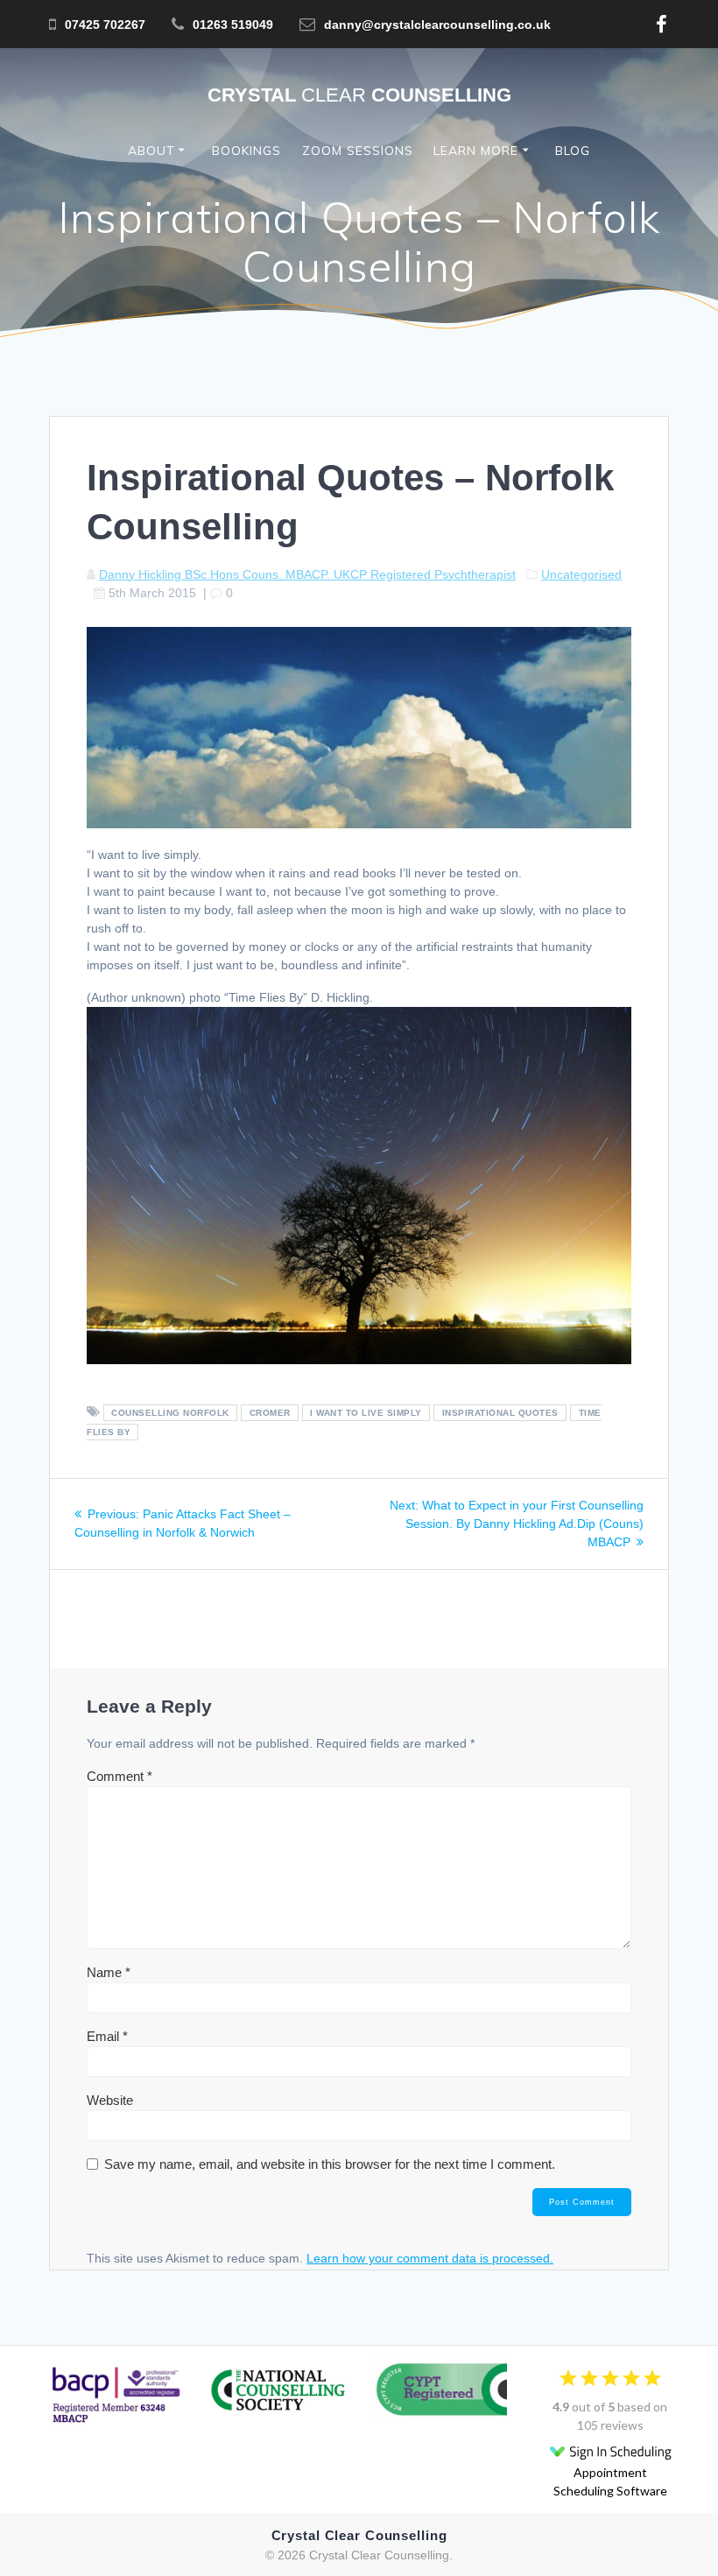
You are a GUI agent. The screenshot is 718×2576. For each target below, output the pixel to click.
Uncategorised (581, 574)
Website (110, 2100)
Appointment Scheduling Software (610, 2481)
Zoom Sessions (358, 151)
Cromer (270, 1413)
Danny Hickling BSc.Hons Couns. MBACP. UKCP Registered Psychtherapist (307, 574)
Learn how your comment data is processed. (430, 2258)
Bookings (246, 151)
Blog (573, 151)
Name (109, 1972)
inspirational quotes (500, 1413)
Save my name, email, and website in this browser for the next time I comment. (330, 2164)
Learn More (476, 151)
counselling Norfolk (170, 1413)
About (151, 151)
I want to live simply (366, 1413)
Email (107, 2036)
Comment (120, 1776)
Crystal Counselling (359, 95)
